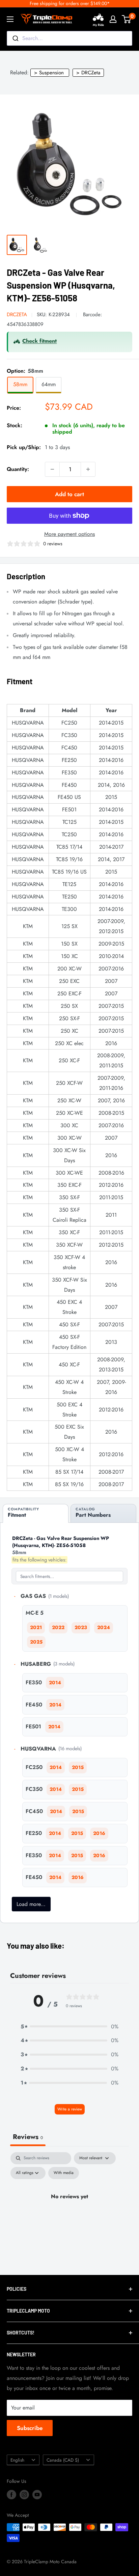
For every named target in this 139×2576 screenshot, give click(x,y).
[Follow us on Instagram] (24, 2494)
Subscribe (30, 2428)
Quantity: (18, 469)
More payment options (69, 534)
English (17, 2460)
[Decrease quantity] (52, 469)
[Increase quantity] (88, 469)
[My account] (113, 19)
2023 (81, 1627)
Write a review (70, 2109)
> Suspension (49, 73)
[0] (127, 19)
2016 (99, 1833)
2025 (36, 1642)
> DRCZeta (88, 73)
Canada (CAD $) (63, 2460)
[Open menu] (10, 19)
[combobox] (69, 38)
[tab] (36, 1513)
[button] (69, 2027)
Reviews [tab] (28, 2137)
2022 (58, 1627)
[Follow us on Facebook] (11, 2494)
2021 (36, 1627)
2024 (104, 1627)
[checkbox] (64, 2173)
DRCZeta (17, 315)
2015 (78, 1767)
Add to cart (69, 494)
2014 (55, 1683)
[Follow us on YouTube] (37, 2494)
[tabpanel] (69, 2212)
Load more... (31, 1904)
